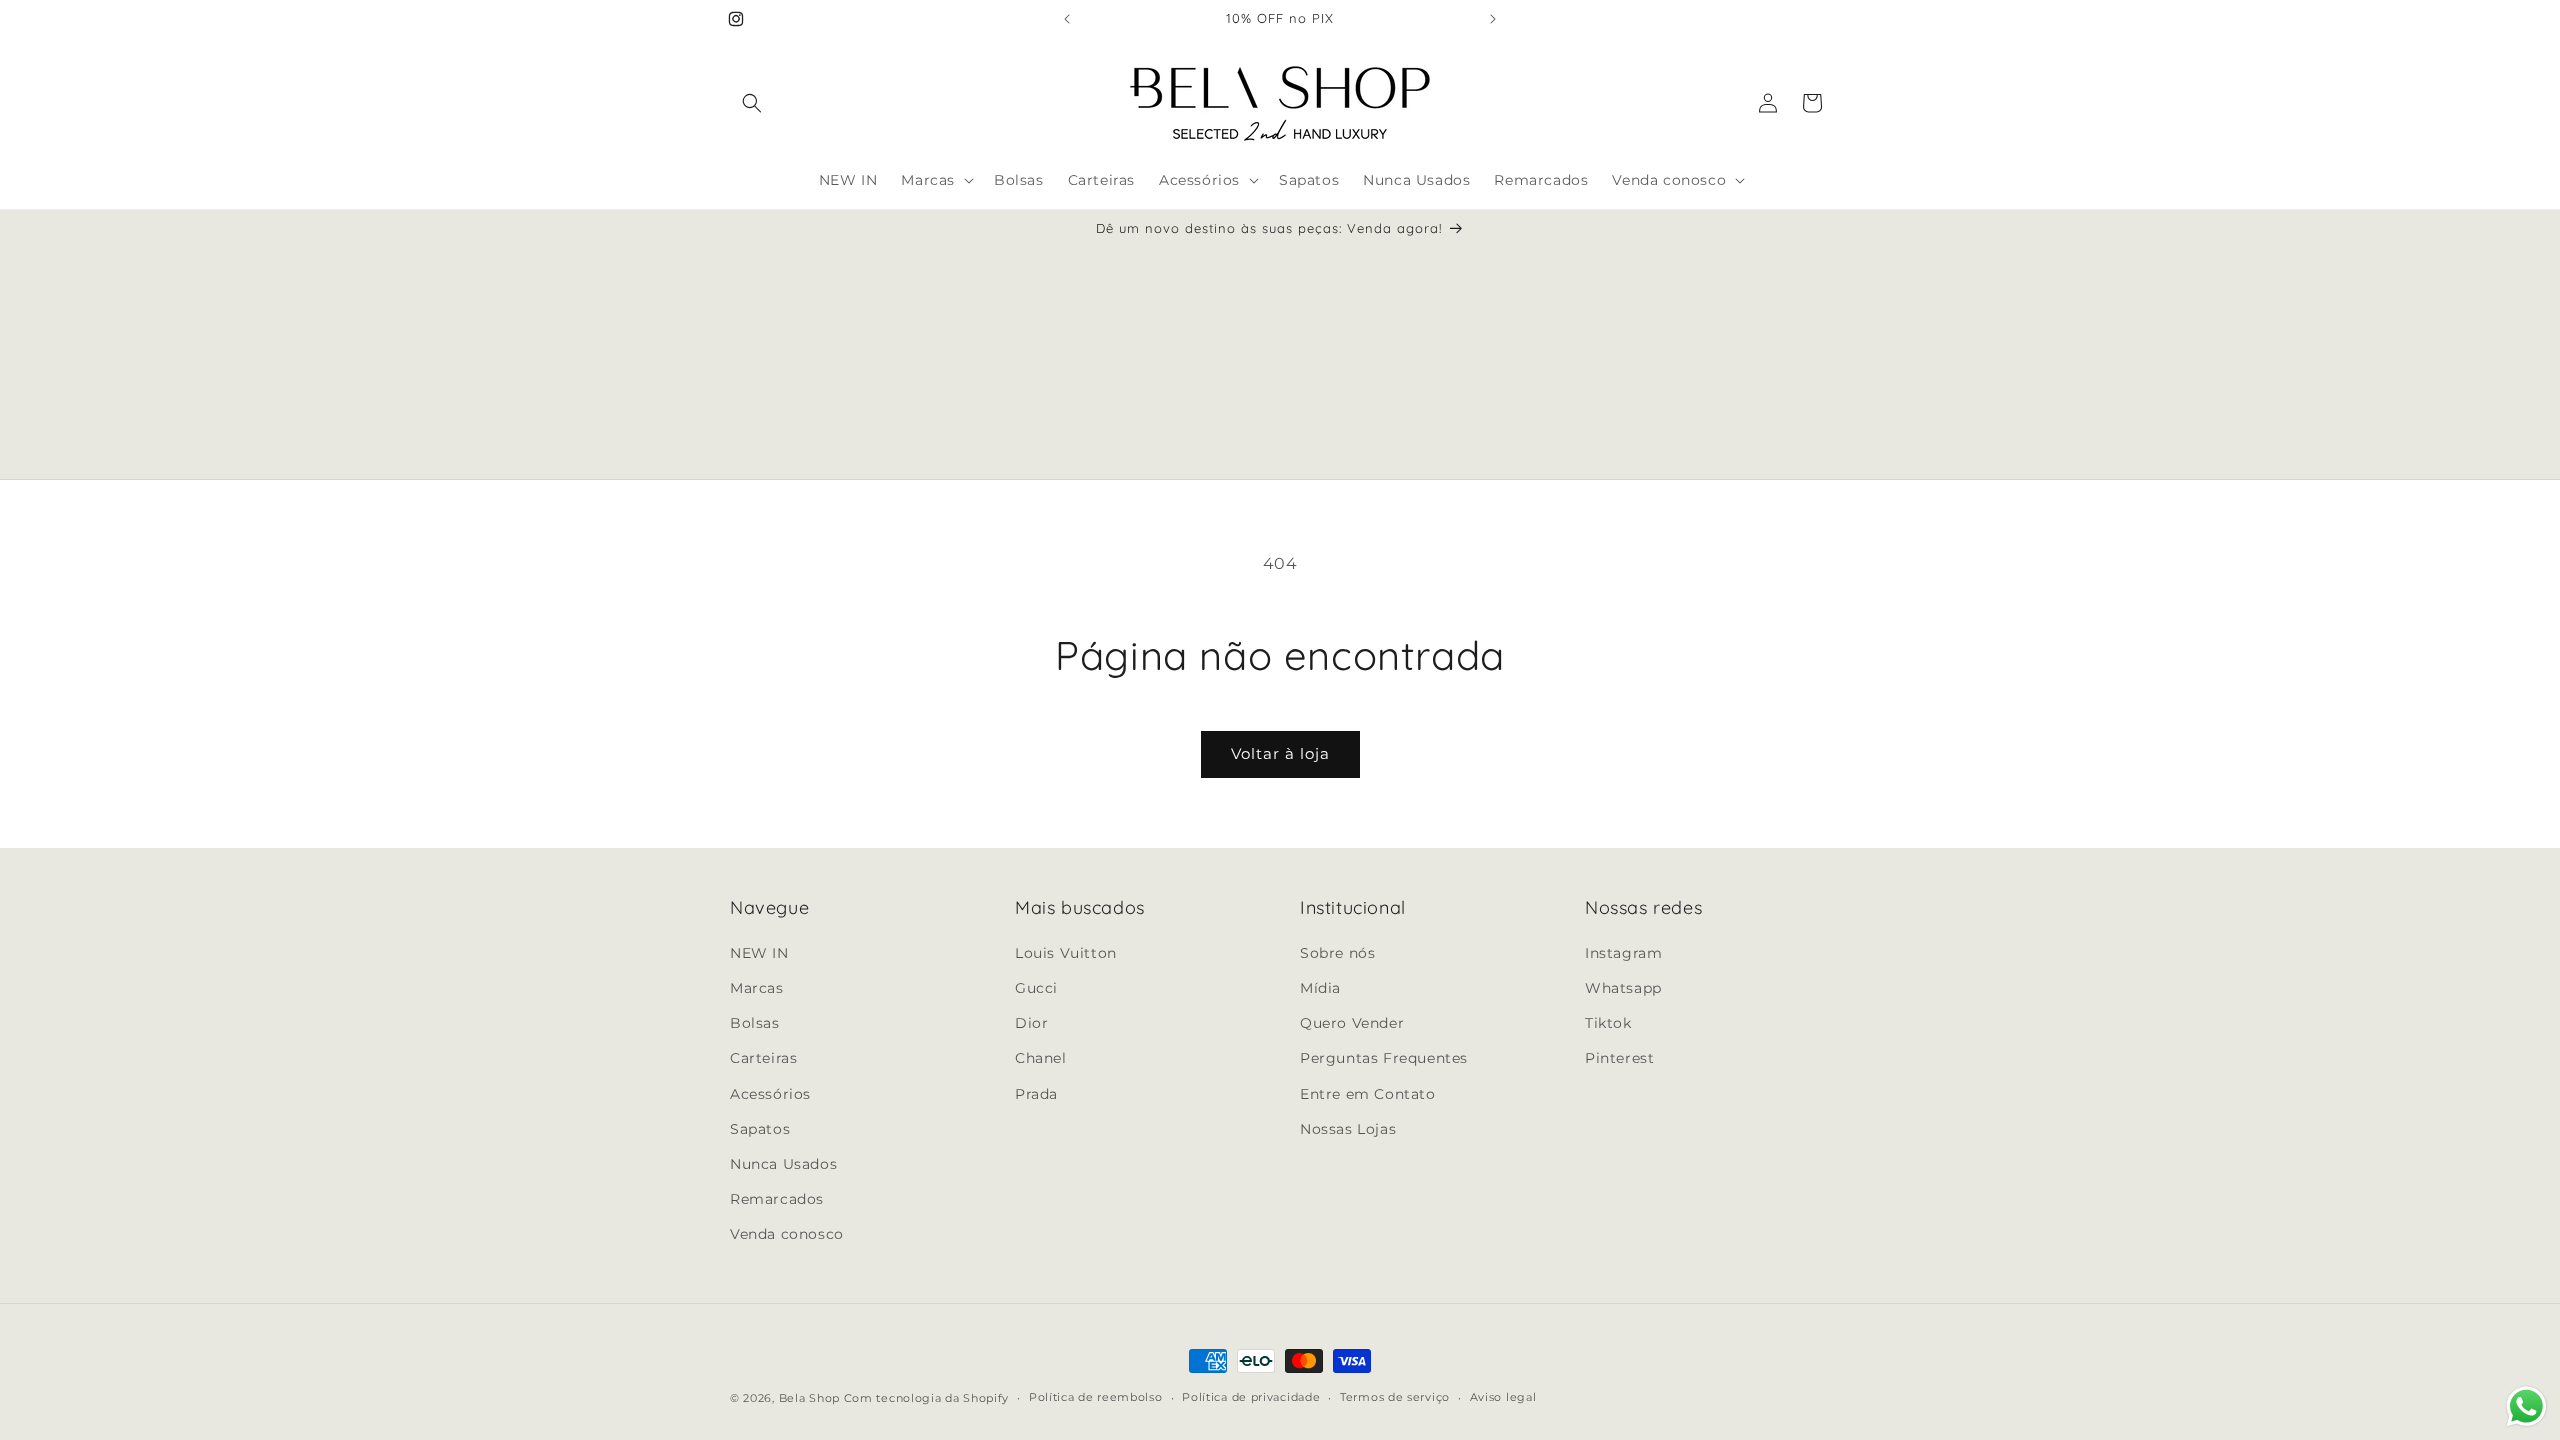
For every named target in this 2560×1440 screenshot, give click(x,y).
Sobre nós (1337, 953)
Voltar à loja (1280, 753)
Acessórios (770, 1094)
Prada (1036, 1094)
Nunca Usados (783, 1164)
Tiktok (1608, 1023)
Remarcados (777, 1199)
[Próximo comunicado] (1493, 19)
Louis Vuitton (1066, 953)
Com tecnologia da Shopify (927, 1398)
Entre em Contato (1368, 1094)
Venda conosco (787, 1234)
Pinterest (1619, 1058)
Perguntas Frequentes (1384, 1058)
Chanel (1041, 1058)
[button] (752, 103)
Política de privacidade (1251, 1397)
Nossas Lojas (1348, 1129)
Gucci (1036, 988)
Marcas (757, 988)
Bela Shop (811, 1398)
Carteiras (763, 1058)
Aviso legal (1503, 1397)
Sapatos (760, 1129)
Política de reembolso (1096, 1397)
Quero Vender (1352, 1023)
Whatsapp (1623, 988)
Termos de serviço (1395, 1397)
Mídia (1320, 988)
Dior (1031, 1023)
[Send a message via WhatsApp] (2526, 1406)
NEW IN (759, 953)
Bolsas (755, 1023)
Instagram (1623, 953)
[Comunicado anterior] (1067, 19)
